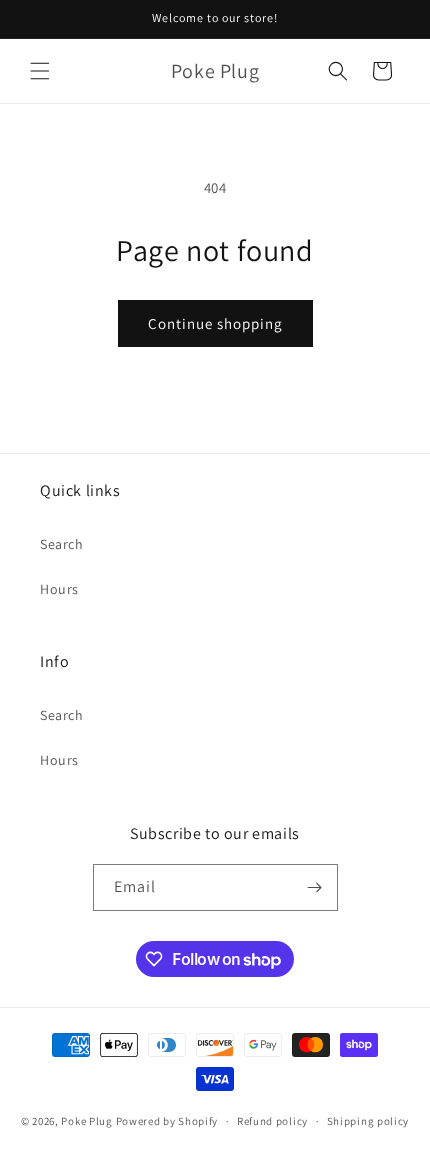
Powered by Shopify (167, 1121)
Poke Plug (86, 1121)
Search (62, 544)
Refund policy (272, 1121)
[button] (40, 71)
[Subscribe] (315, 887)
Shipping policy (368, 1121)
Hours (59, 589)
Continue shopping (215, 323)
